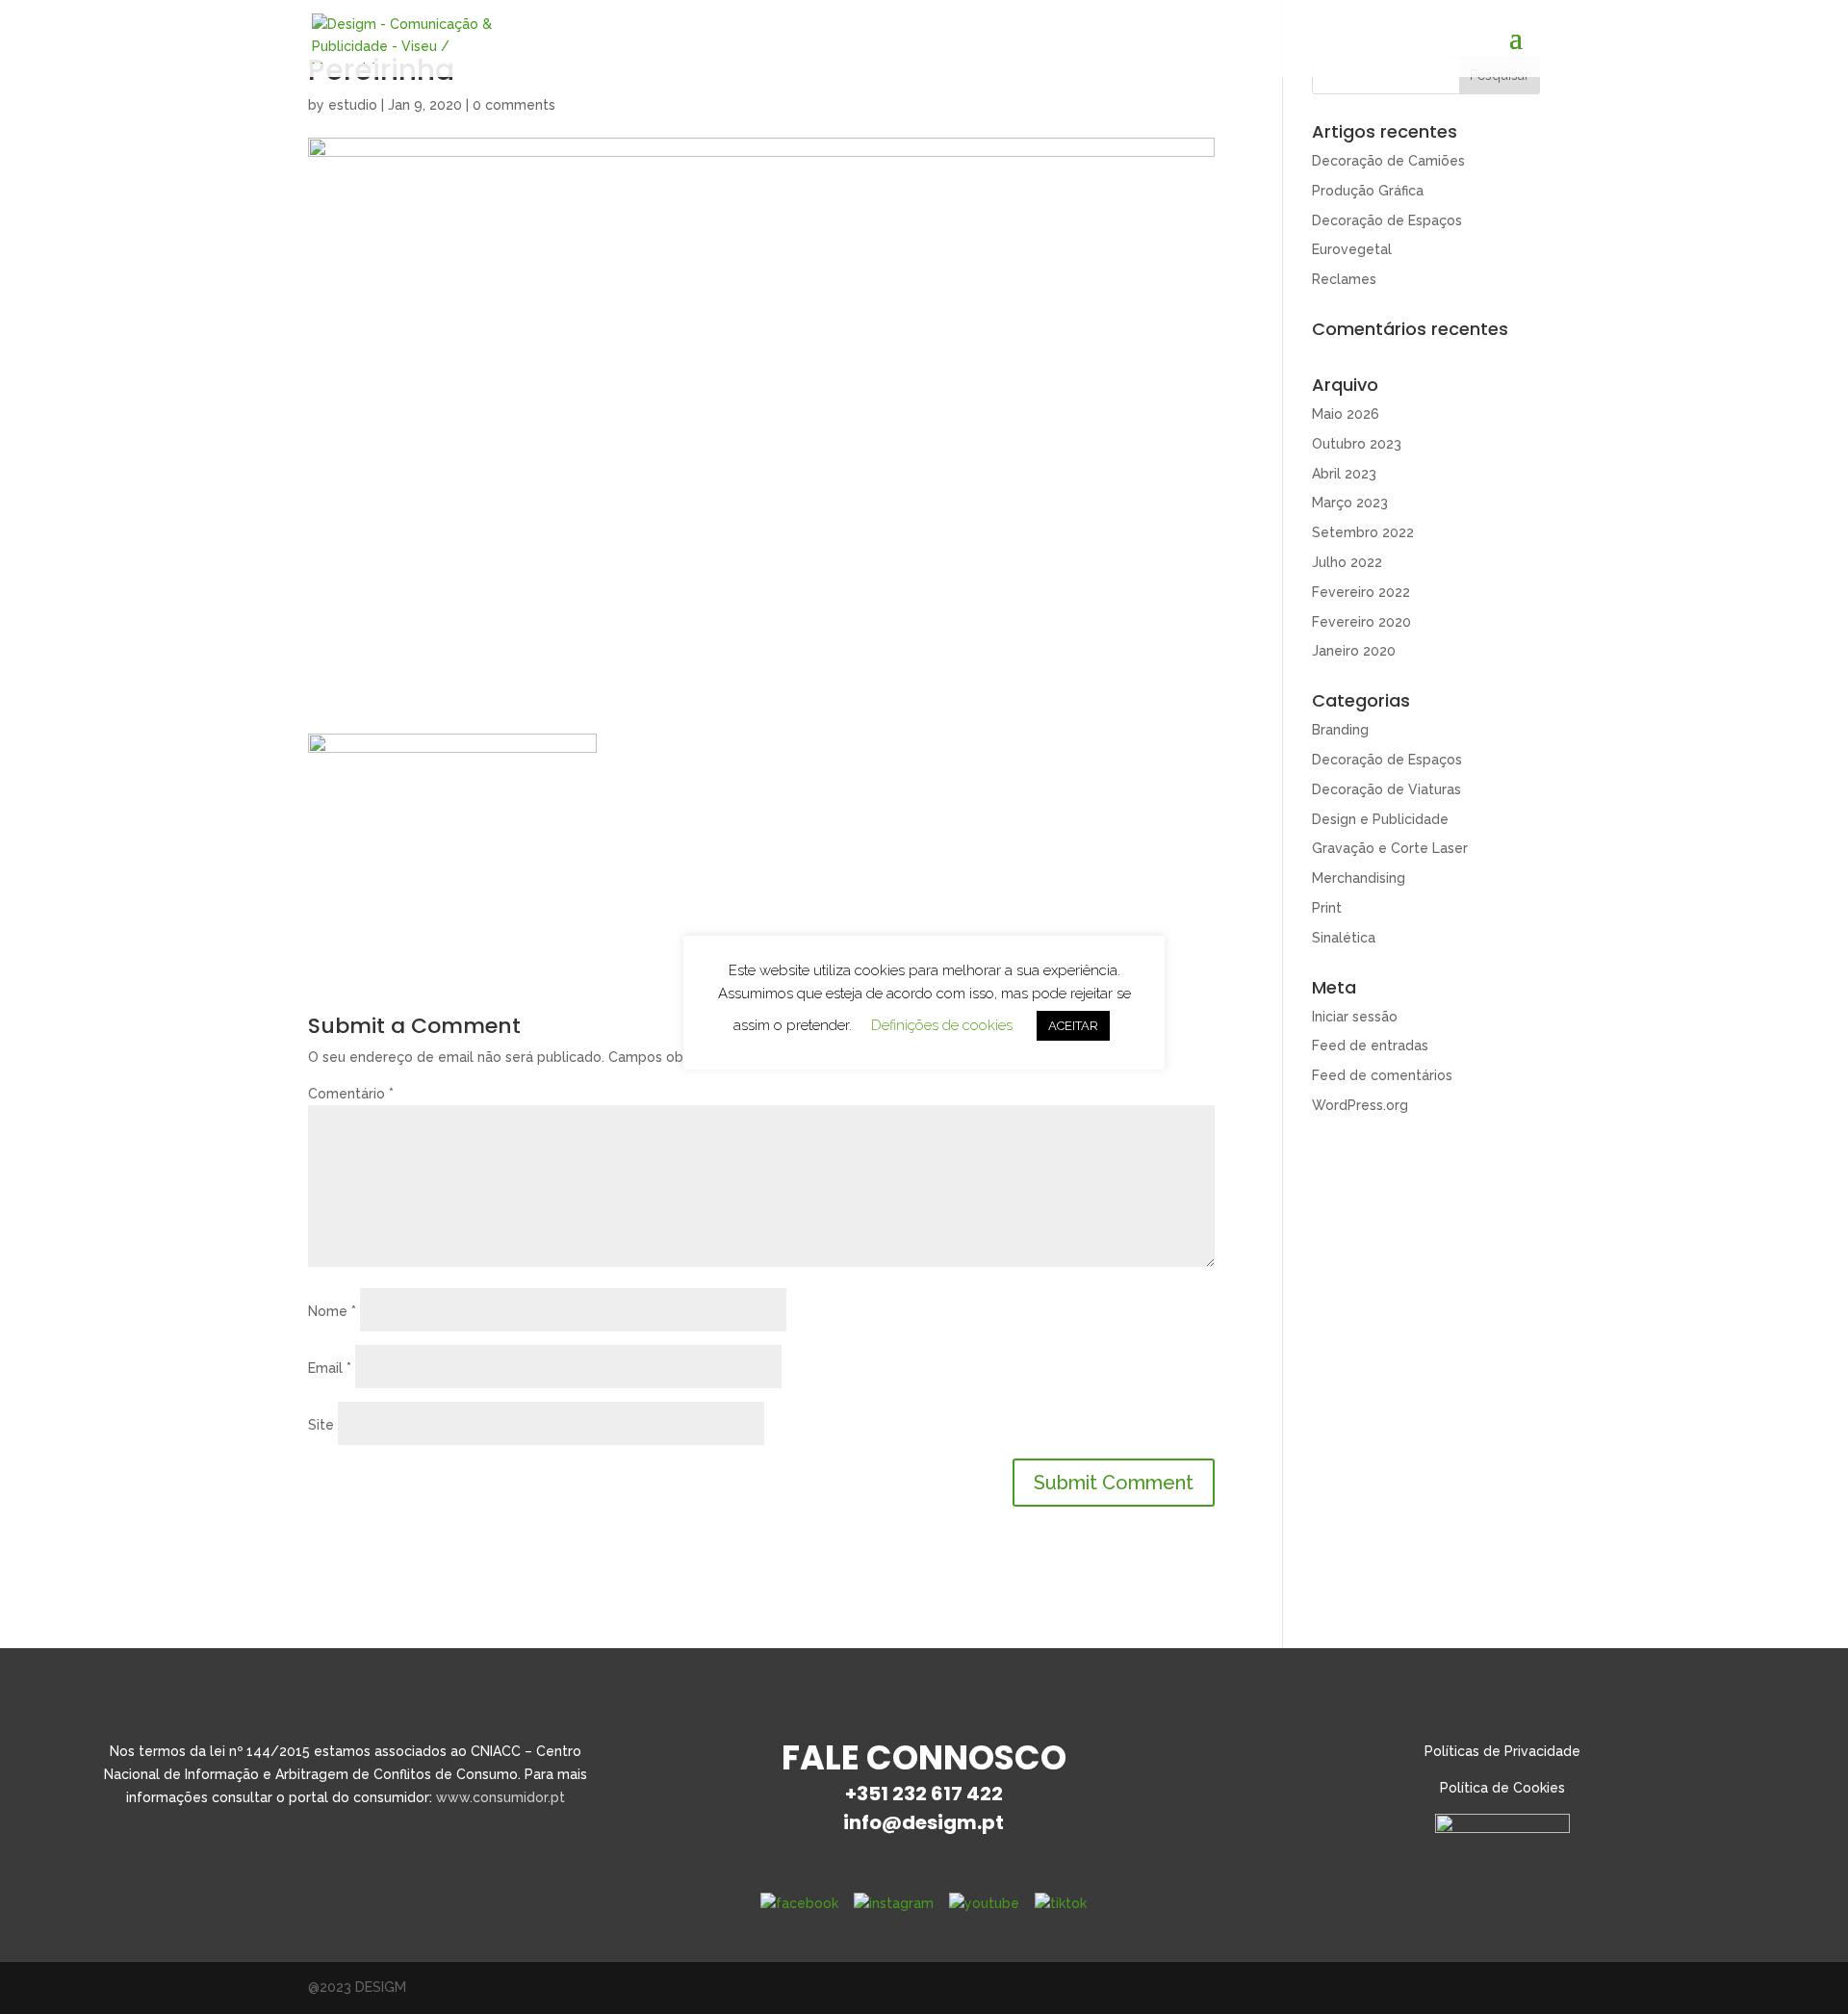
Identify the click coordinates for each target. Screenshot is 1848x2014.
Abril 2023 (1344, 474)
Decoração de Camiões (1388, 161)
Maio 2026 (1346, 414)
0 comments (514, 105)
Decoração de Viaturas (1386, 789)
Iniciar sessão (1355, 1017)
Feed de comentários (1382, 1075)
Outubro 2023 (1357, 444)
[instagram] (894, 1903)
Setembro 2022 (1363, 532)
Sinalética (1344, 938)
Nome (332, 1311)
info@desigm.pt (924, 1822)
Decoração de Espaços (1387, 220)
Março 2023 (1350, 503)
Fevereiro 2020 (1361, 622)
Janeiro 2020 (1354, 651)
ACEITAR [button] (1073, 1026)
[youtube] (984, 1903)
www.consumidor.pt (500, 1797)
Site (321, 1425)
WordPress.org (1360, 1105)
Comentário (351, 1094)
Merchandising (1359, 878)
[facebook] (799, 1903)
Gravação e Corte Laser (1390, 848)
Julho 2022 (1347, 562)
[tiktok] (1061, 1903)
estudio (353, 105)
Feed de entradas (1370, 1046)
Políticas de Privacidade (1502, 1751)
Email (330, 1368)
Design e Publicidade (1380, 819)
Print (1327, 908)
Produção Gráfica (1368, 191)
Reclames (1344, 279)
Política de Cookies (1502, 1788)
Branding (1340, 730)
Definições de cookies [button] (942, 1025)
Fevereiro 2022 (1361, 592)
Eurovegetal (1352, 249)
